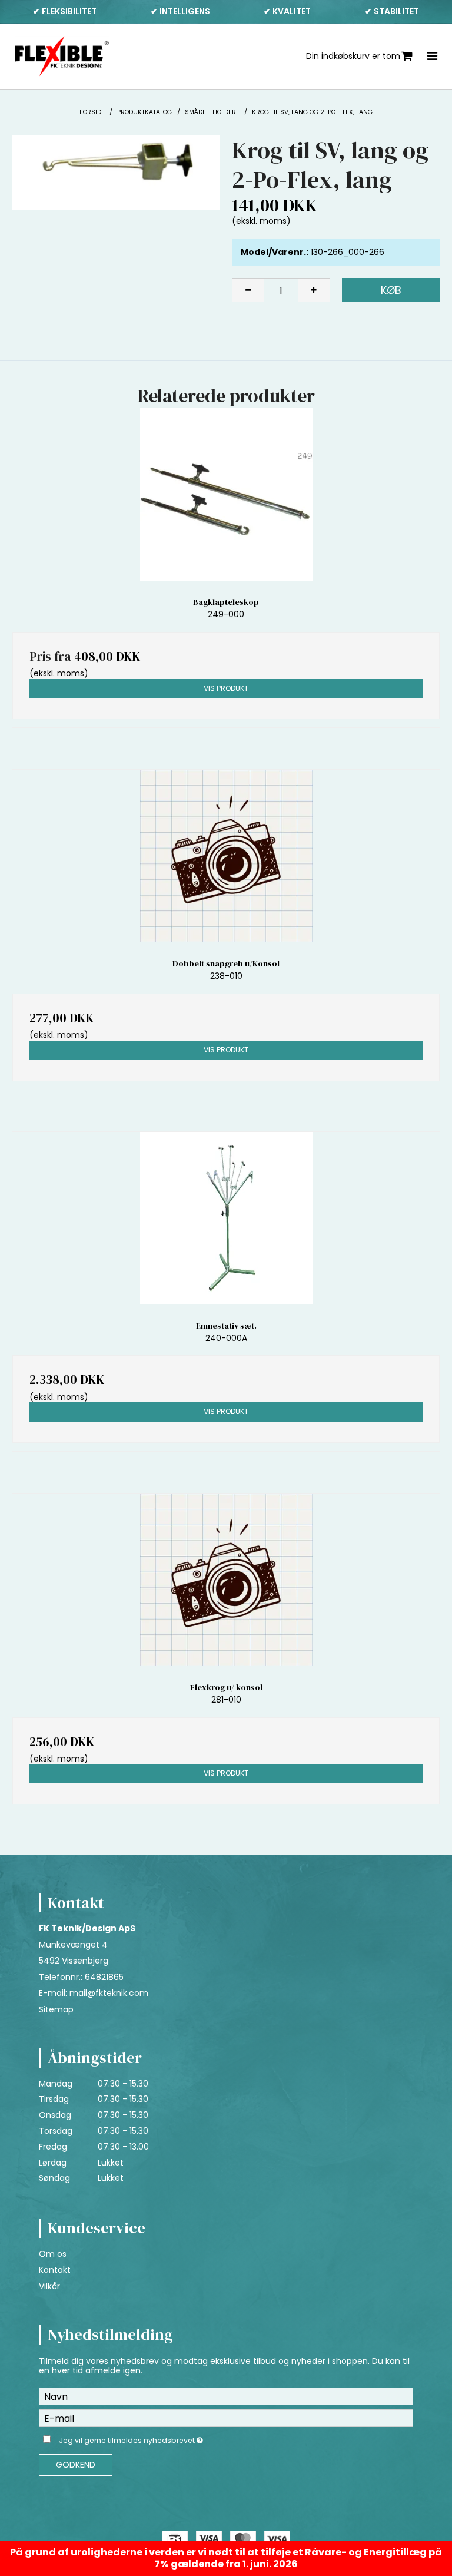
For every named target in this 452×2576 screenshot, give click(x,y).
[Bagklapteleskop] (226, 494)
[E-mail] (226, 2418)
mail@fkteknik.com (109, 1993)
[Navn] (226, 2396)
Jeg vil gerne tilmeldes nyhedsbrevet (160, 2438)
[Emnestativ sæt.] (226, 1218)
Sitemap (56, 2009)
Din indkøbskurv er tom (353, 56)
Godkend (76, 2465)
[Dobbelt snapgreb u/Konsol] (226, 856)
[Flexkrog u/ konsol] (226, 1580)
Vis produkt (226, 688)
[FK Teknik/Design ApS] (62, 57)
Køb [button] (391, 290)
